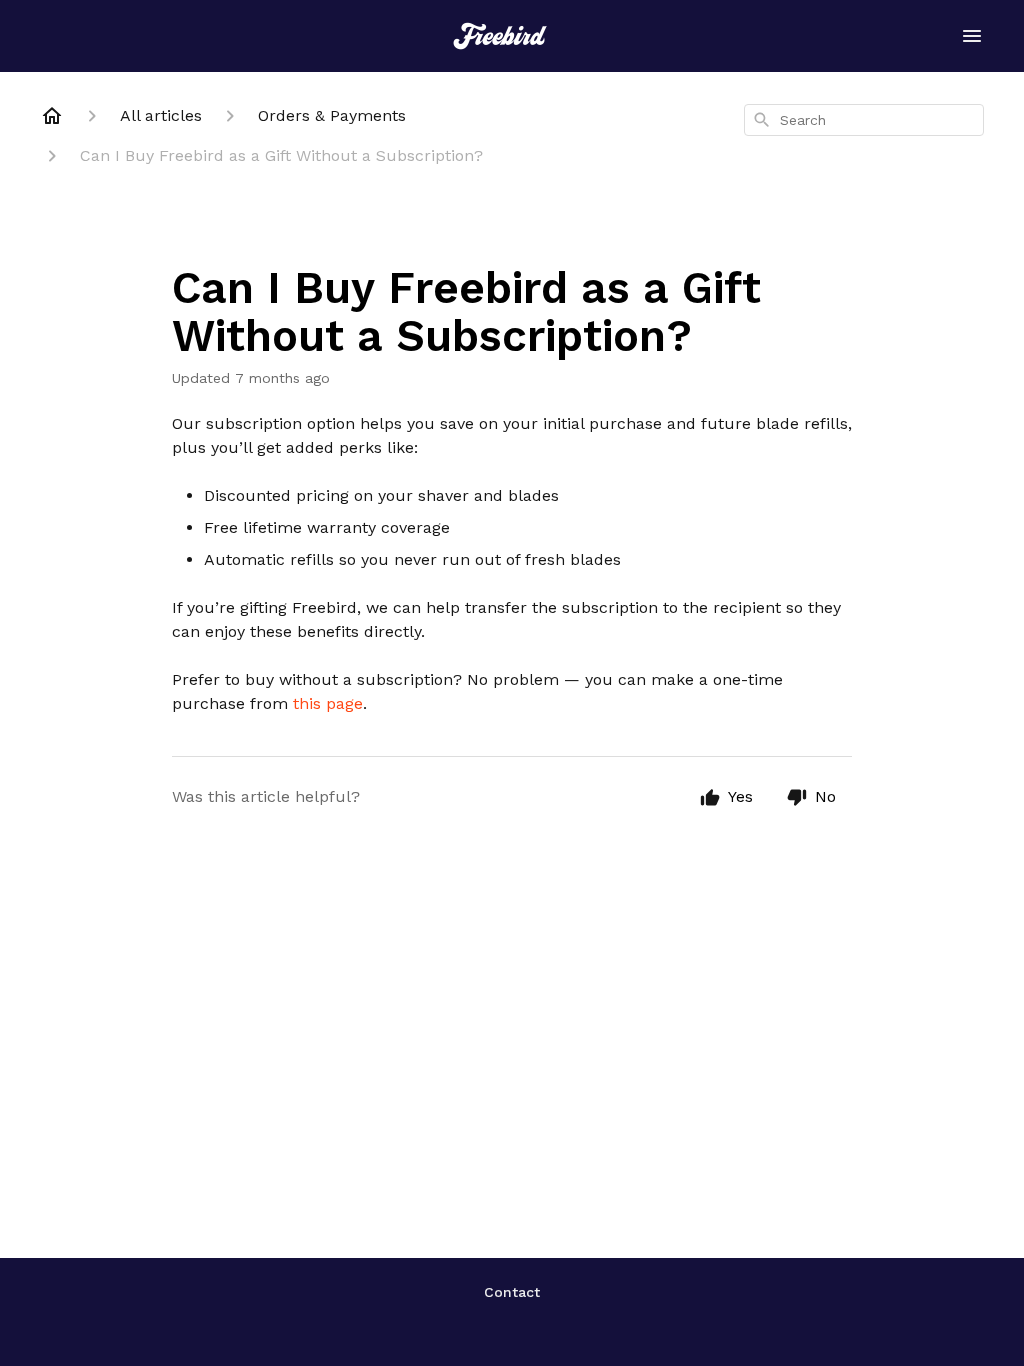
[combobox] (864, 120)
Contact (512, 1292)
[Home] (52, 116)
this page (328, 703)
